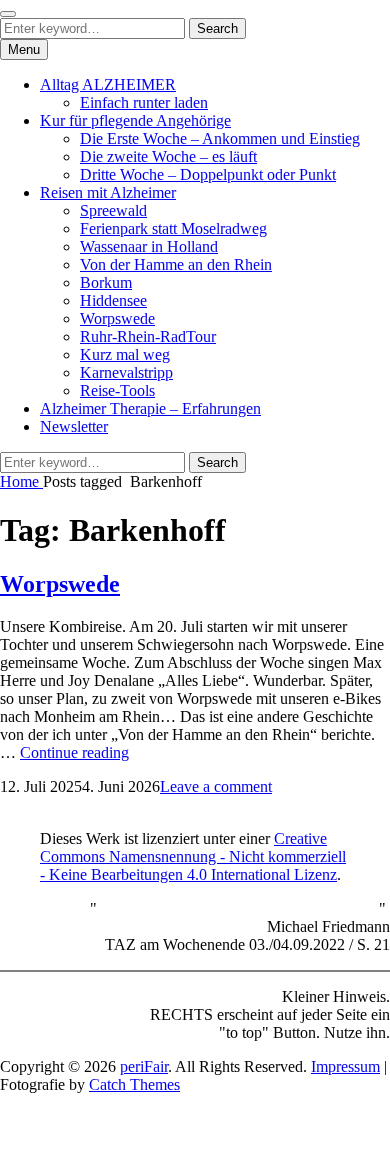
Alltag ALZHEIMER (108, 84)
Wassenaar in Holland (149, 246)
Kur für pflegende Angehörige (135, 120)
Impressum (345, 1066)
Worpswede (117, 318)
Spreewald (113, 210)
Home (21, 481)
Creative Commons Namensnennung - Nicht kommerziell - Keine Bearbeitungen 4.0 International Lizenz (193, 856)
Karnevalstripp (126, 372)
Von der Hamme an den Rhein (176, 264)
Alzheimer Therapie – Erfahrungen (150, 408)
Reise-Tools (117, 390)
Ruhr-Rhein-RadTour (148, 336)
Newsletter (74, 426)
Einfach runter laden (144, 102)
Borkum (106, 282)
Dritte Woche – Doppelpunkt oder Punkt (208, 174)
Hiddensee (113, 300)
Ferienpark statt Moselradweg (173, 228)
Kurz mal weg (125, 354)
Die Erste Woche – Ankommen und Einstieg (220, 138)
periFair (144, 1066)
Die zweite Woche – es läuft (168, 156)
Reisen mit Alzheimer (108, 192)
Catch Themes (134, 1084)
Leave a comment (216, 786)
